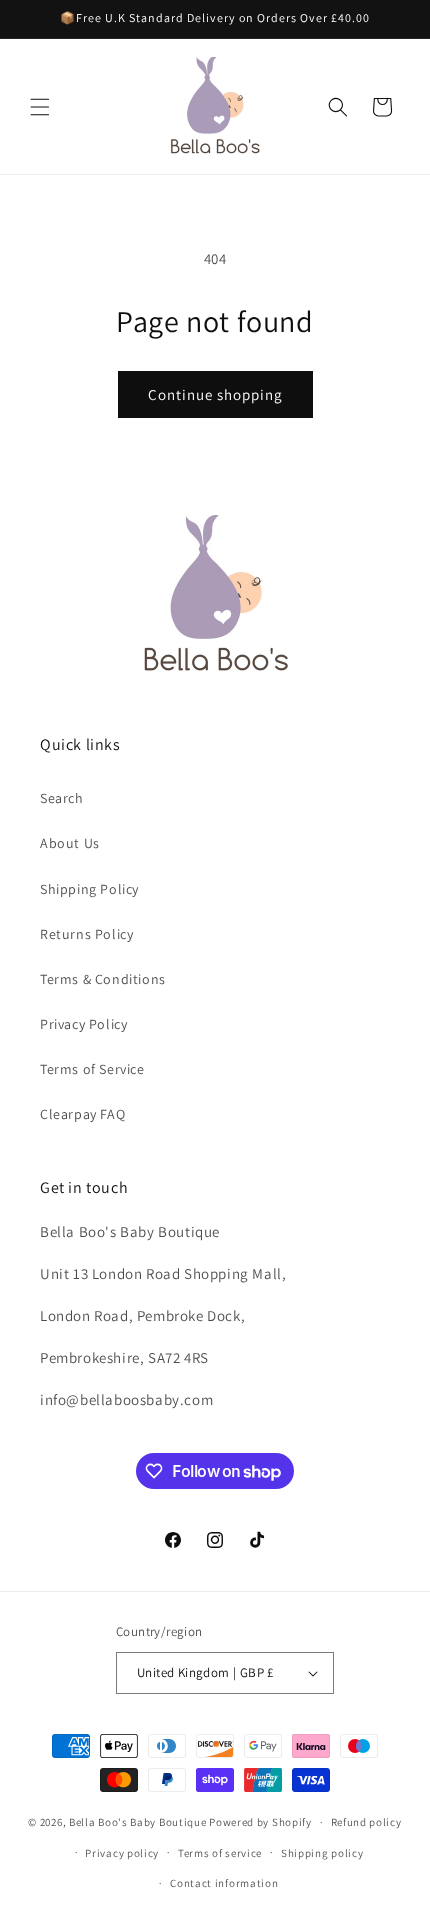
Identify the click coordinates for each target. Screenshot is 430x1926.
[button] (40, 107)
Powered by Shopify (260, 1822)
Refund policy (366, 1822)
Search (62, 798)
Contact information (224, 1883)
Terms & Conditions (103, 979)
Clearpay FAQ (82, 1114)
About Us (70, 843)
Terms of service (220, 1853)
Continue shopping (215, 394)
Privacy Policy (83, 1024)
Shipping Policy (89, 889)
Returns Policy (86, 934)
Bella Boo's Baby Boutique (138, 1822)
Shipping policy (322, 1853)
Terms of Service (92, 1069)
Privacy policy (122, 1853)
